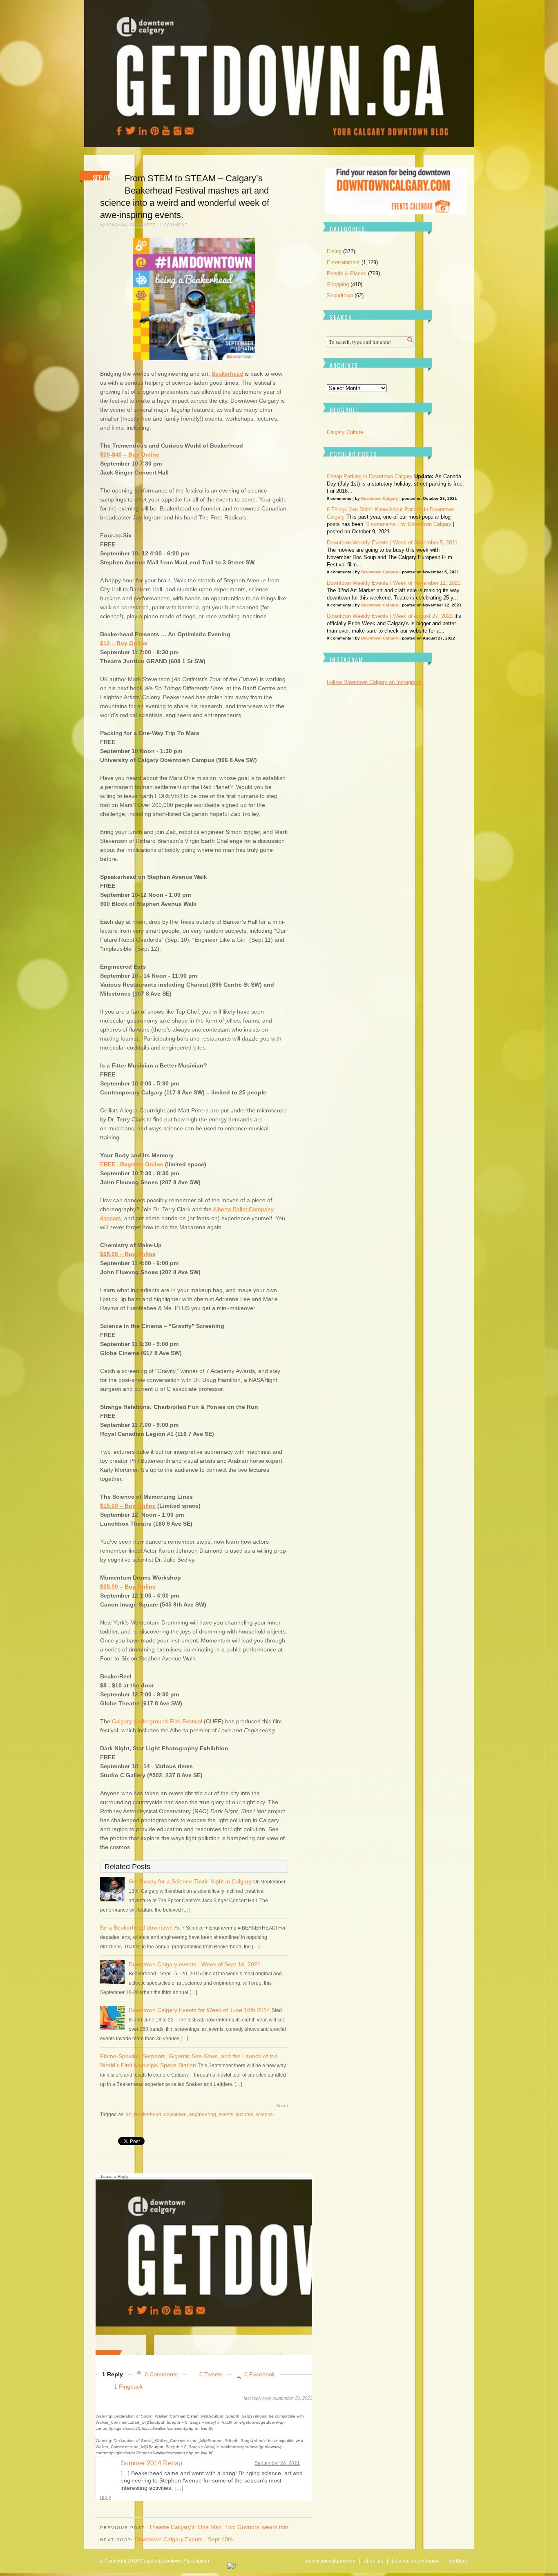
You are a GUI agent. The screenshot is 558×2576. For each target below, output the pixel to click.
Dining (334, 251)
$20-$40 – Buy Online (130, 455)
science (264, 2115)
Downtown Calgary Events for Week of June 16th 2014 (199, 2010)
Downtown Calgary (380, 498)
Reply (106, 2497)
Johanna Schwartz (131, 225)
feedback (458, 2561)
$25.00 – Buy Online (128, 1587)
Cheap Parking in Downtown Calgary (370, 476)
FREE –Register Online (132, 1164)
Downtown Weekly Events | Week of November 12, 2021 (394, 583)
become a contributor (415, 2561)
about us (374, 2561)
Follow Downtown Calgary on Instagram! (374, 682)
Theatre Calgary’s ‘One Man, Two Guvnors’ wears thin (219, 2527)
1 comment (173, 225)
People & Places (347, 273)
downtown (175, 2115)
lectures (244, 2115)
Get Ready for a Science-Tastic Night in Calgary (190, 1881)
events (226, 2115)
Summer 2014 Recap (151, 2463)
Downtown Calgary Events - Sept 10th (184, 2539)
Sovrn (282, 2106)
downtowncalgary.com (331, 2561)
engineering (203, 2115)
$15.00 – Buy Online (128, 1506)
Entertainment (343, 262)
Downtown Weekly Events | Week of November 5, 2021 (392, 543)
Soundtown (340, 295)
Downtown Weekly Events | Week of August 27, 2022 (390, 616)
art (129, 2115)
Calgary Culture (345, 432)
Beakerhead (227, 374)
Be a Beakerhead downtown (136, 1928)
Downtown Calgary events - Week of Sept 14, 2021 (195, 1964)
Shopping (338, 284)
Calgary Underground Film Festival (157, 1721)
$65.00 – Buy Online (128, 1254)
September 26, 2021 (277, 2463)
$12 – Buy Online (124, 643)
